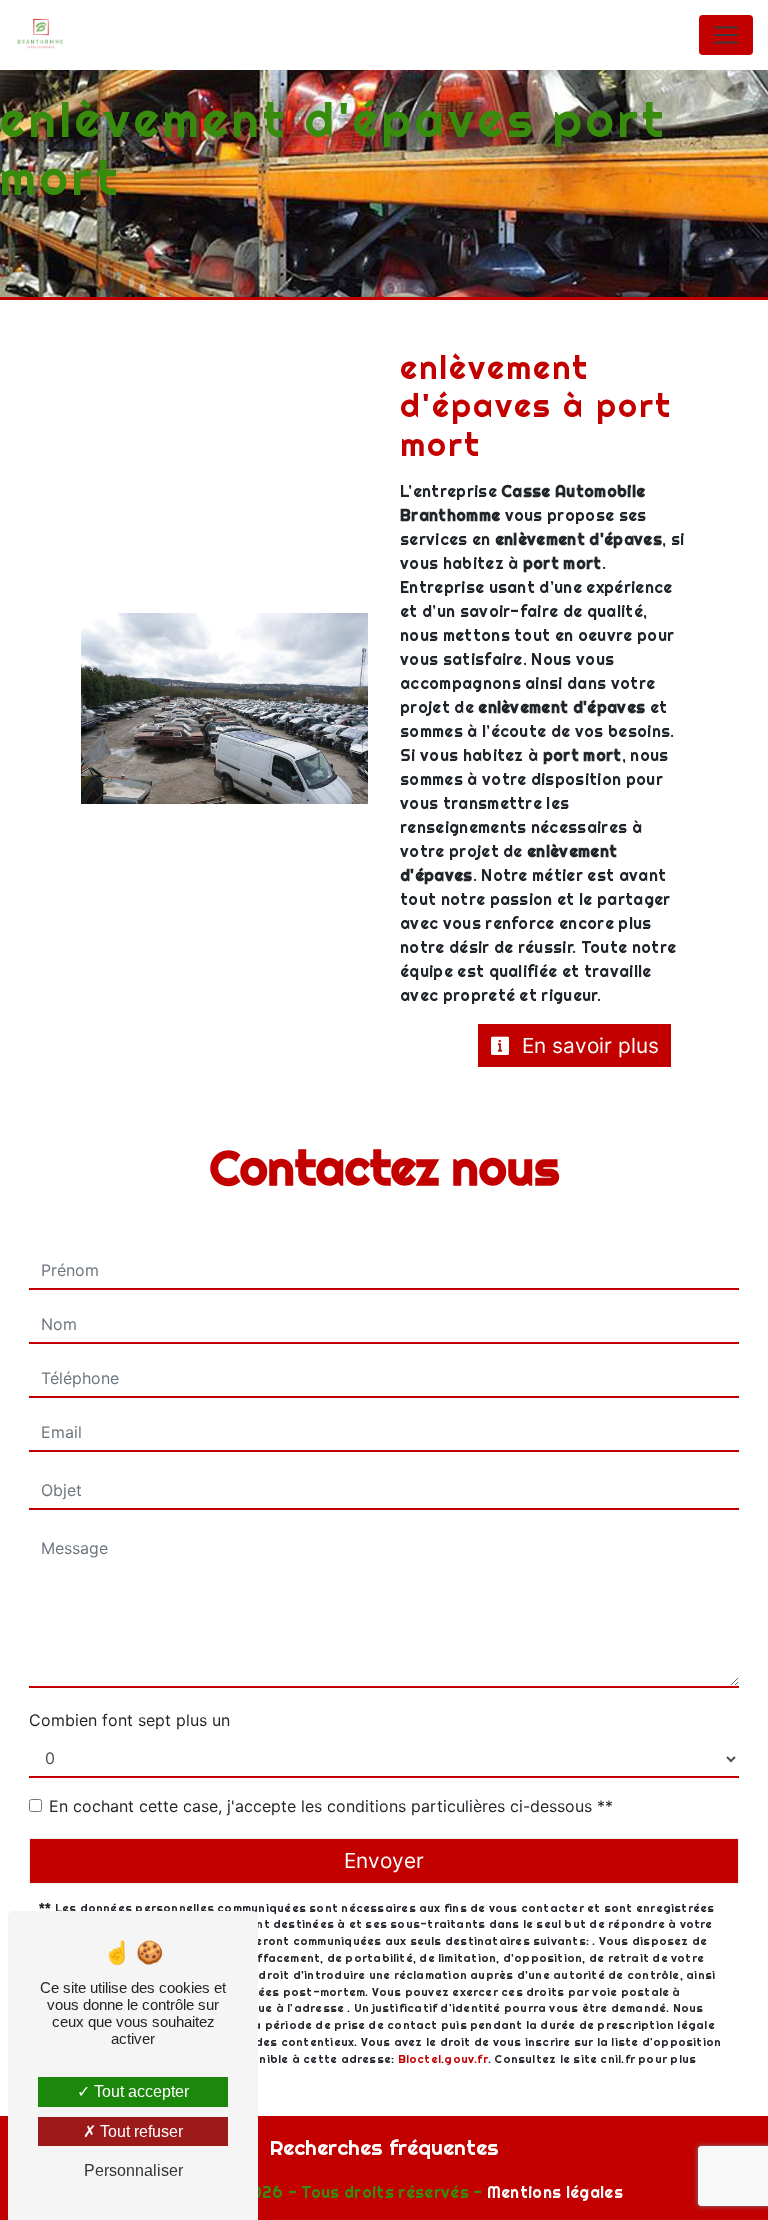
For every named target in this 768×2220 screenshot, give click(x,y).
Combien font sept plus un (129, 1720)
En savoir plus (587, 1045)
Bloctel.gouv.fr (443, 2059)
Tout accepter (139, 2091)
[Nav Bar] (726, 35)
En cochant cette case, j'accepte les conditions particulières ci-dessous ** (331, 1806)
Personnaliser (133, 2170)
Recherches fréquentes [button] (384, 2147)
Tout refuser (139, 2131)
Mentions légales (553, 2192)
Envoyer (384, 1860)
